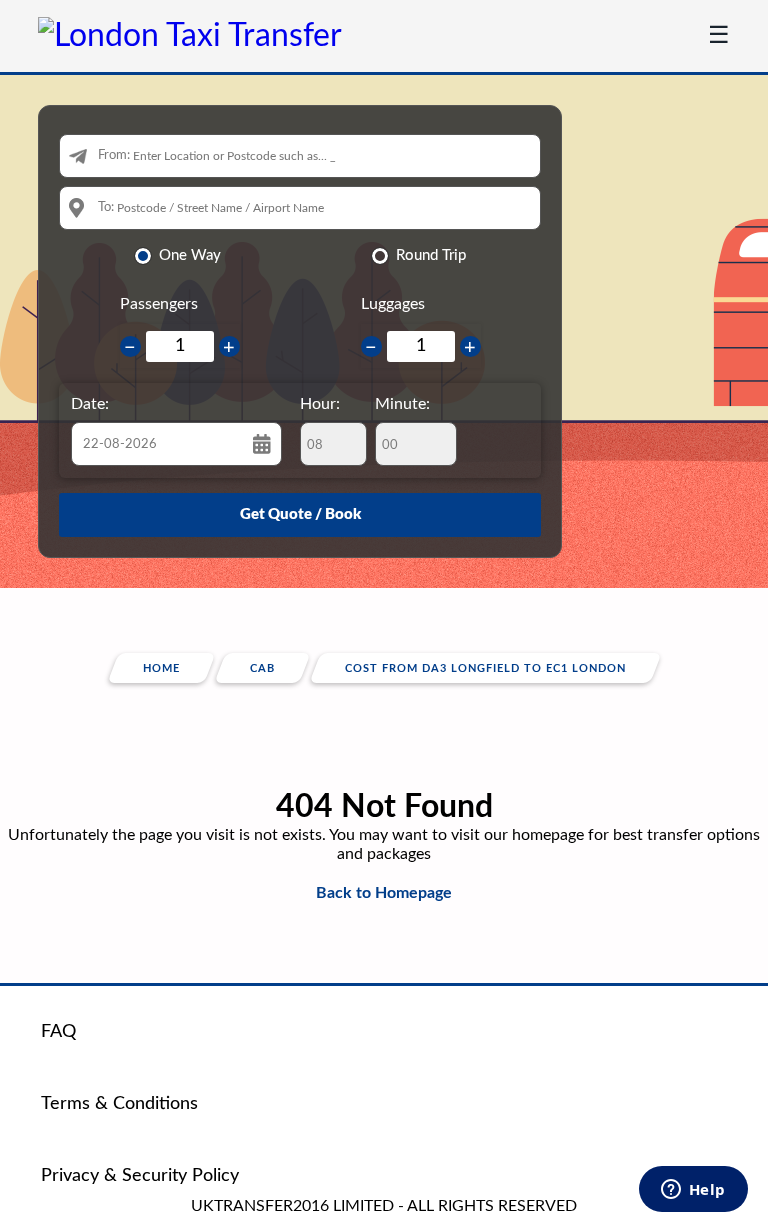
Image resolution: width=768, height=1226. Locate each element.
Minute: (402, 404)
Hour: (320, 404)
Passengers (159, 304)
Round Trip (431, 255)
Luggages (393, 304)
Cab (262, 668)
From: (114, 155)
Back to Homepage (384, 893)
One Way (190, 255)
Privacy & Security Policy (140, 1176)
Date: (90, 404)
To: (106, 207)
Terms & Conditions (119, 1104)
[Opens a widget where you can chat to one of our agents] (693, 1191)
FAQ (58, 1032)
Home (161, 668)
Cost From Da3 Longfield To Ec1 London (485, 668)
